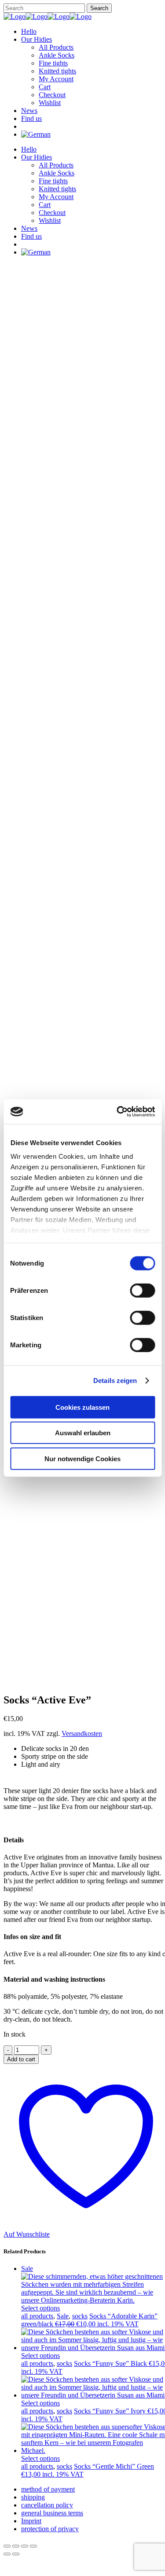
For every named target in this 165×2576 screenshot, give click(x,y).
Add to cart (21, 2059)
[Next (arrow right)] (16, 2554)
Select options (40, 2308)
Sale (63, 2316)
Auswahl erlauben (83, 1433)
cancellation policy (47, 2505)
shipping (33, 2497)
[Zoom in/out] (7, 2546)
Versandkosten (82, 1734)
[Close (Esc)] (33, 2546)
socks (80, 2316)
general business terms (52, 2513)
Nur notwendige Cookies (82, 1458)
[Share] (25, 2546)
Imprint (31, 2521)
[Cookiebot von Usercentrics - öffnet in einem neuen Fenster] (117, 1112)
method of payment (48, 2489)
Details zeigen (115, 1381)
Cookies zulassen (82, 1407)
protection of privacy (50, 2529)
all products (37, 2316)
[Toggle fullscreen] (16, 2546)
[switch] (142, 1290)
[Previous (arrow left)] (7, 2554)
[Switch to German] (36, 134)
